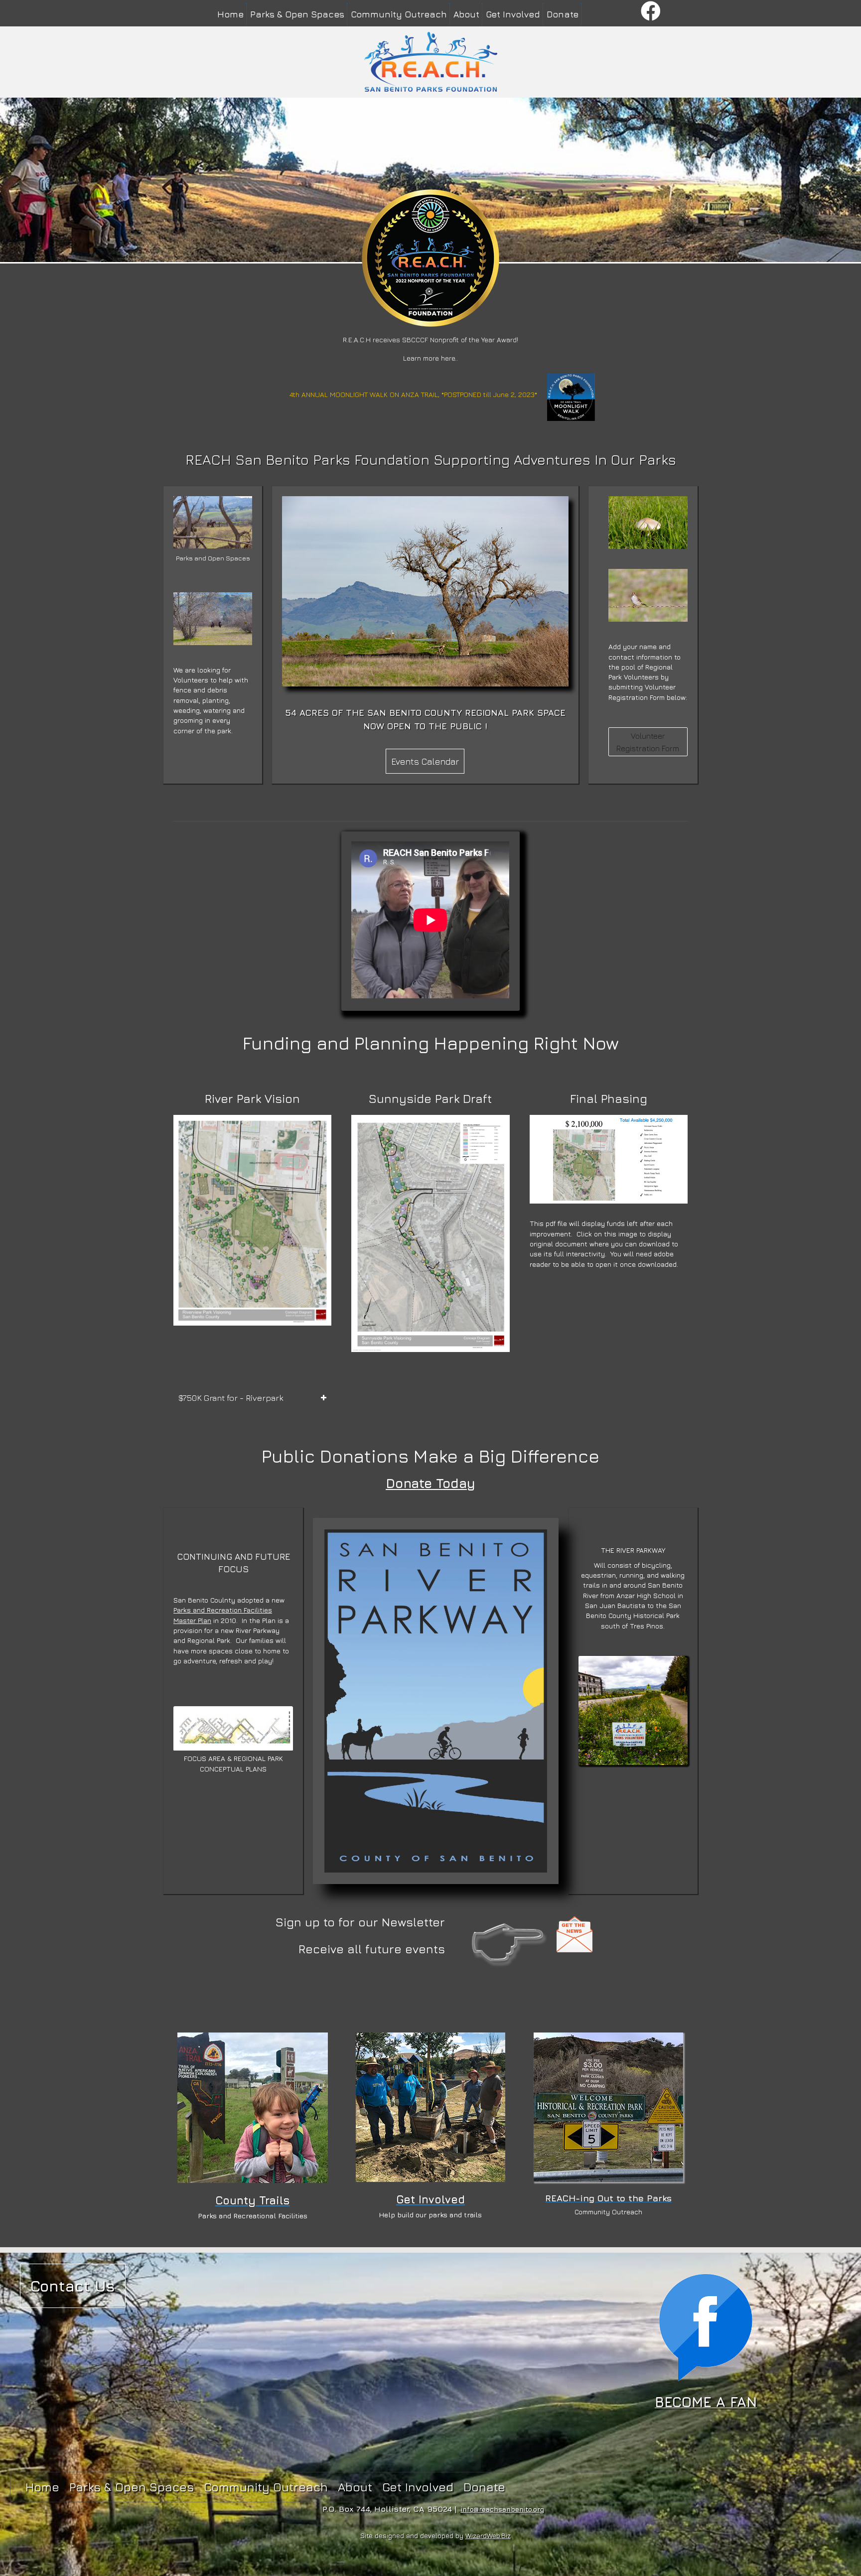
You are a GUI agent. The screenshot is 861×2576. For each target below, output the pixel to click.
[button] (651, 12)
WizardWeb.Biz (488, 2535)
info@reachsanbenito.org (502, 2509)
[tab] (252, 1398)
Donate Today (430, 1483)
